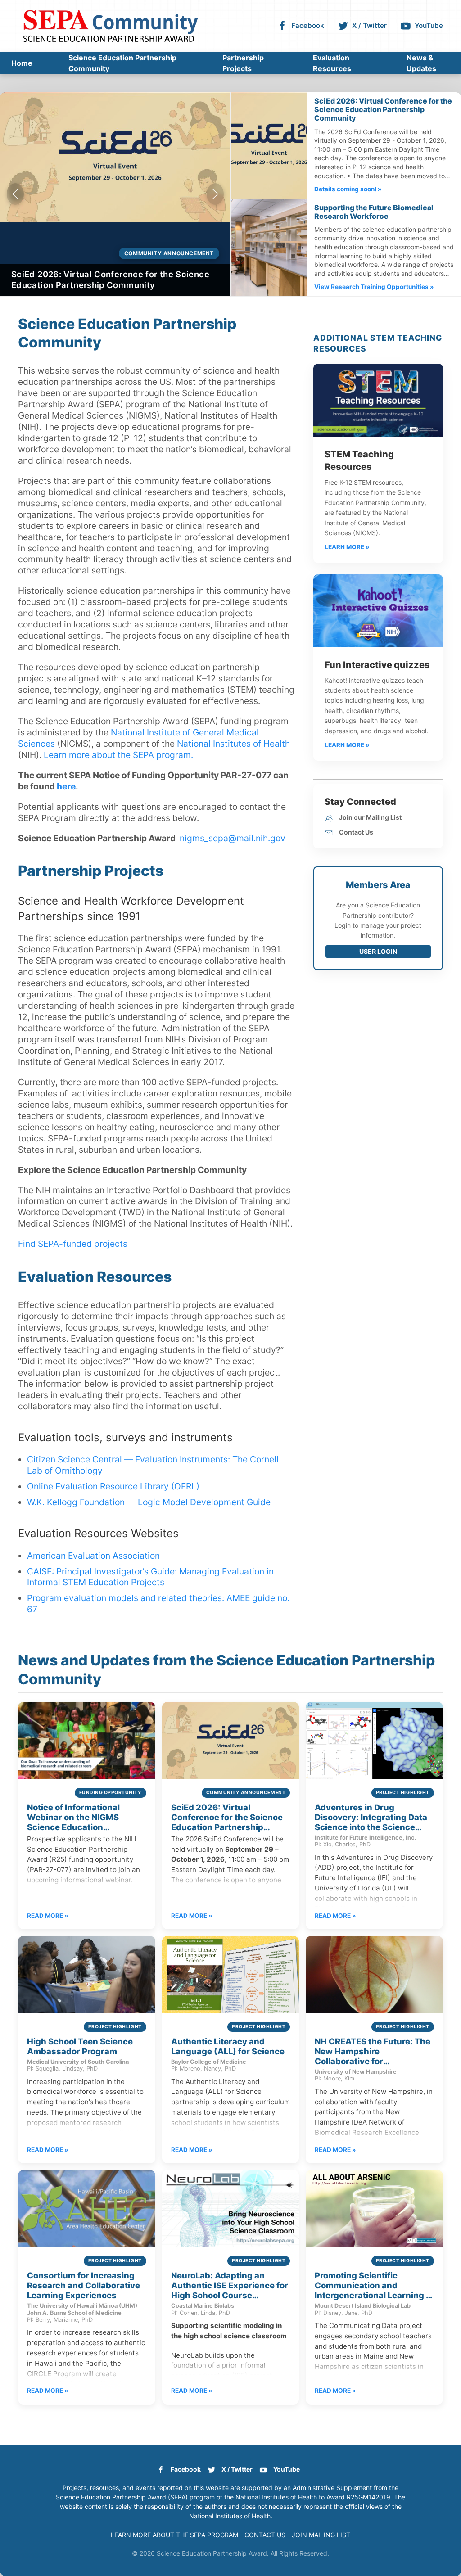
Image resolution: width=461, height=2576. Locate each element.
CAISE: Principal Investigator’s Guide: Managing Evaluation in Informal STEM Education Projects (150, 1577)
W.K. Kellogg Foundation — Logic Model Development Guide (149, 1502)
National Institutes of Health (233, 744)
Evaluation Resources (332, 63)
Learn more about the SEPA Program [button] (174, 2535)
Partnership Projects (243, 63)
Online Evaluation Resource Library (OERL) (113, 1486)
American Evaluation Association (93, 1556)
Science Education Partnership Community (122, 63)
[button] (15, 194)
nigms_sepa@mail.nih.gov (233, 838)
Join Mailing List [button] (321, 2535)
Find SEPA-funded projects (73, 1244)
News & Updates (421, 63)
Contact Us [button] (265, 2535)
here (66, 786)
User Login (378, 951)
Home (22, 63)
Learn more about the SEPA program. (118, 755)
